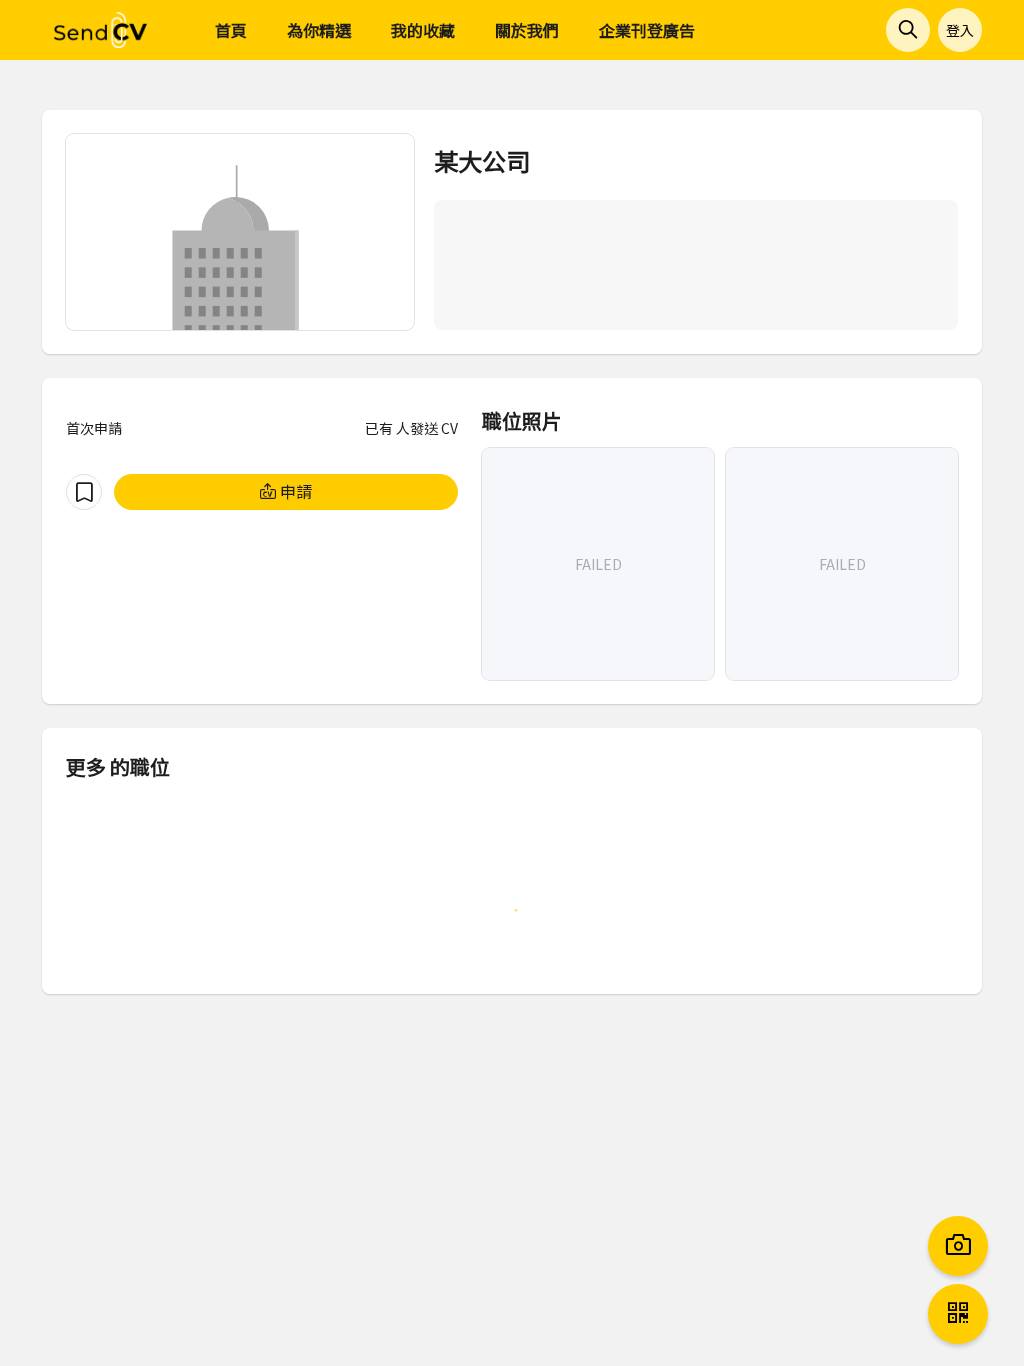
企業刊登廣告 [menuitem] (647, 30)
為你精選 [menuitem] (319, 30)
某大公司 (482, 160)
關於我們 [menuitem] (527, 30)
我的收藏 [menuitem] (423, 30)
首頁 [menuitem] (231, 30)
